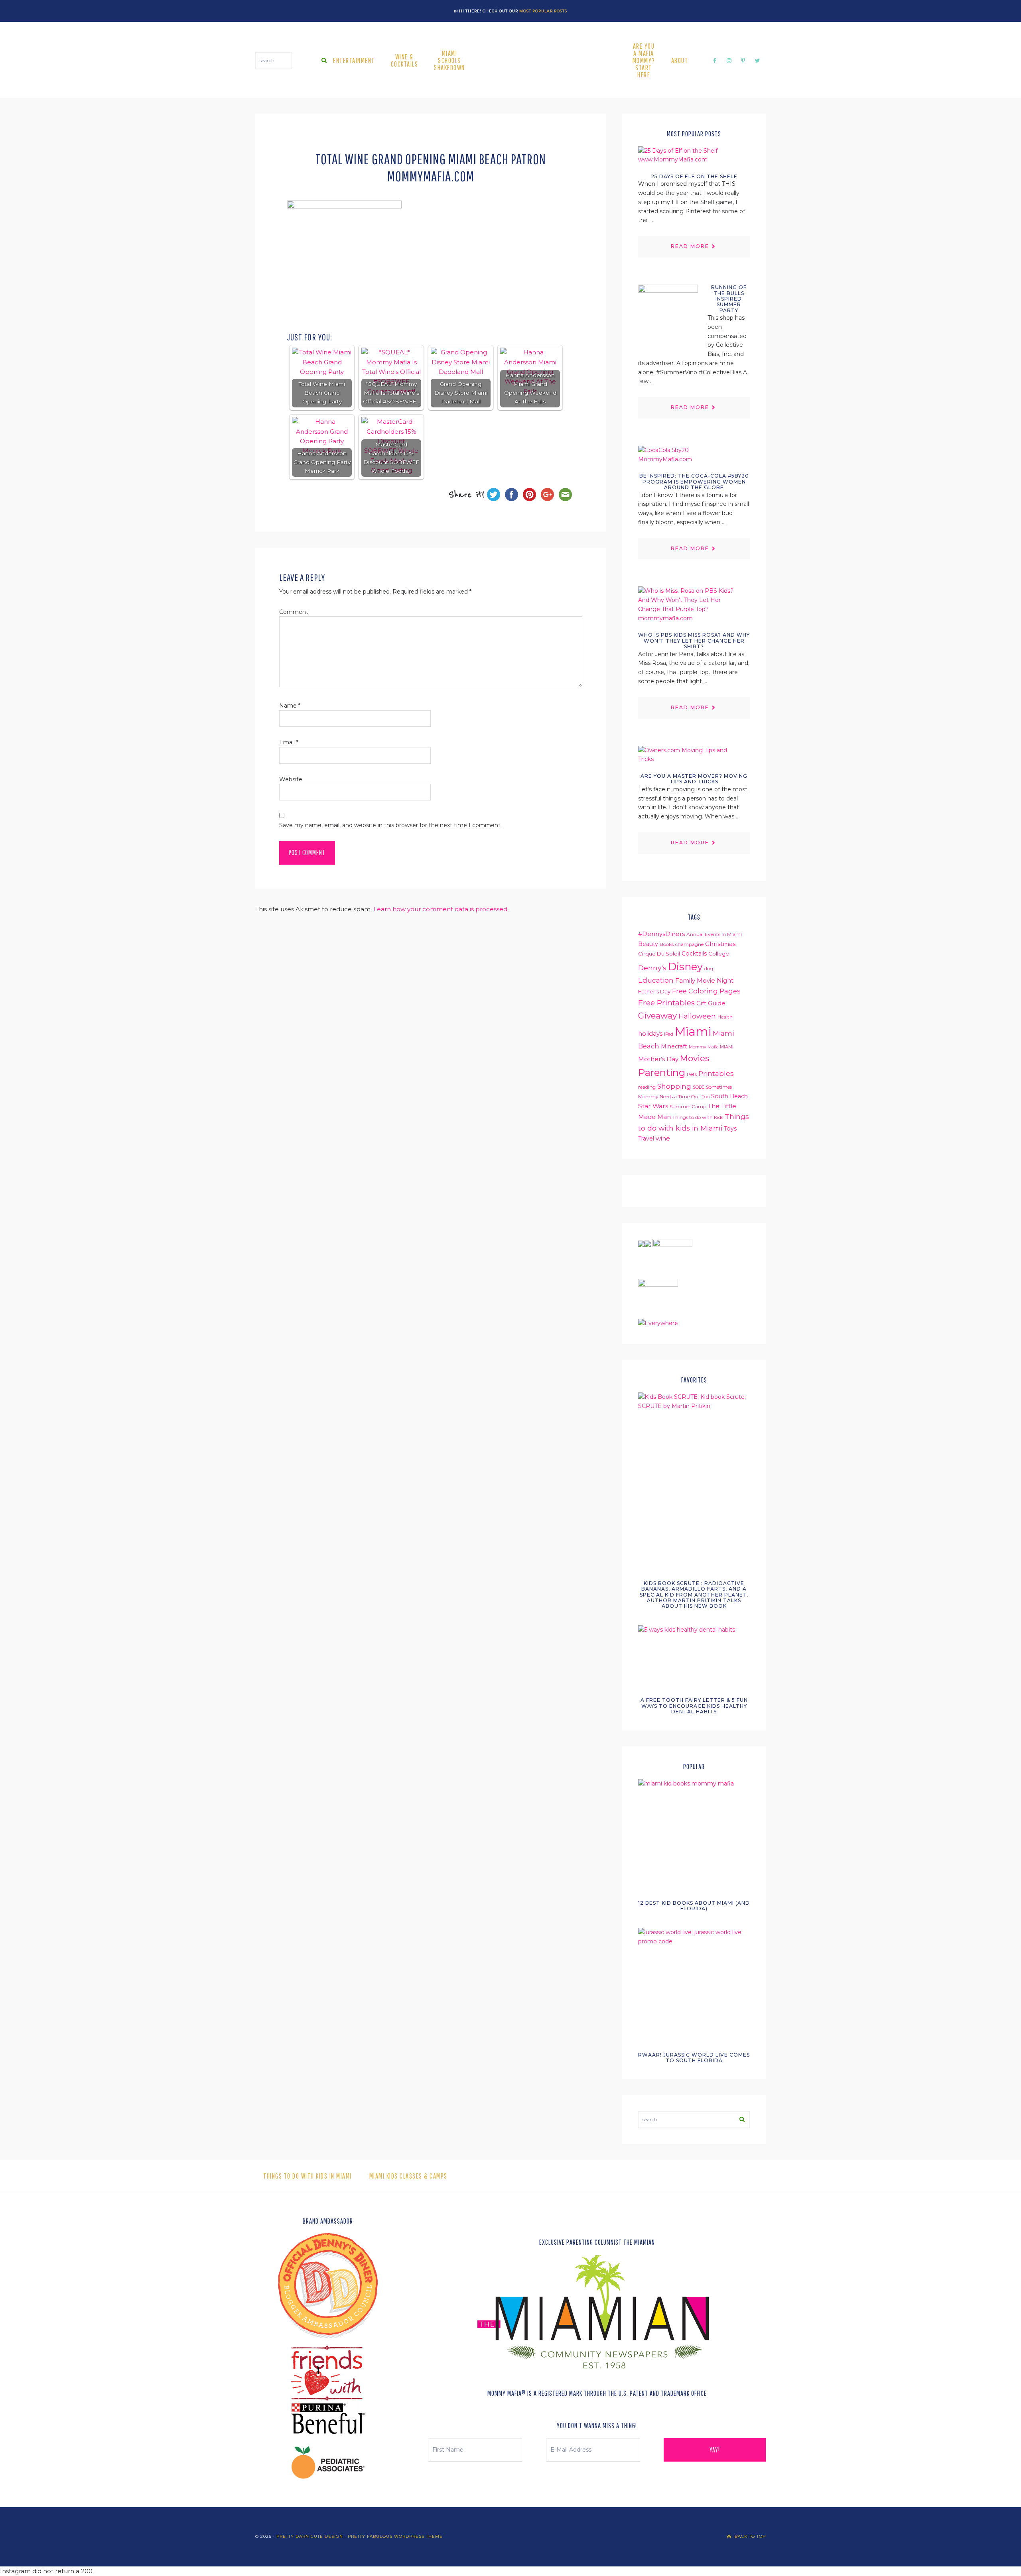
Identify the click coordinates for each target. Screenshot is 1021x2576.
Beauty (648, 944)
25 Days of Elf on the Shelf (694, 176)
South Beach (729, 1096)
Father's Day (654, 991)
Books (667, 944)
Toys (730, 1129)
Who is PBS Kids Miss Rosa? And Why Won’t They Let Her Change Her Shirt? (694, 641)
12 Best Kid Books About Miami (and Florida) (694, 1906)
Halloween (697, 1016)
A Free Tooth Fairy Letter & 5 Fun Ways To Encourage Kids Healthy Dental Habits (694, 1706)
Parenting (662, 1073)
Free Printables (666, 1003)
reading (647, 1087)
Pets (692, 1074)
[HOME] (549, 61)
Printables (716, 1073)
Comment (294, 612)
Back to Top (750, 2536)
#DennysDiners (661, 934)
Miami (693, 1031)
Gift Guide (711, 1003)
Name (290, 706)
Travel (646, 1139)
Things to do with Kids (698, 1117)
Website (291, 779)
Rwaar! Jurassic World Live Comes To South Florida (694, 2058)
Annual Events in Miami (714, 934)
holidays (650, 1034)
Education (656, 980)
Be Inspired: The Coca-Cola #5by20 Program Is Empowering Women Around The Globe (694, 482)
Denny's (652, 968)
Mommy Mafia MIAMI (711, 1047)
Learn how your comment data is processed (440, 909)
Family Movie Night (704, 981)
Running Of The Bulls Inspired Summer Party (729, 299)
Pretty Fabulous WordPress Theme (395, 2536)
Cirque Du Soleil (659, 954)
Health (725, 1017)
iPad (669, 1034)
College (719, 954)
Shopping (674, 1086)
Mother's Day (658, 1059)
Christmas (720, 944)
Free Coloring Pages (706, 991)
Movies (695, 1058)
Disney (685, 966)
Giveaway (657, 1016)
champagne (689, 944)
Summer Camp (688, 1106)
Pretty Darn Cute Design (310, 2536)
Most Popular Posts (543, 11)
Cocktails (694, 954)
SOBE (699, 1087)
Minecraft (674, 1046)
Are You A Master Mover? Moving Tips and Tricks (694, 779)
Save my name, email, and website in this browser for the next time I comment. (390, 825)
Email (289, 742)
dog (709, 968)
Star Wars (653, 1106)
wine (663, 1139)
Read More (690, 246)
